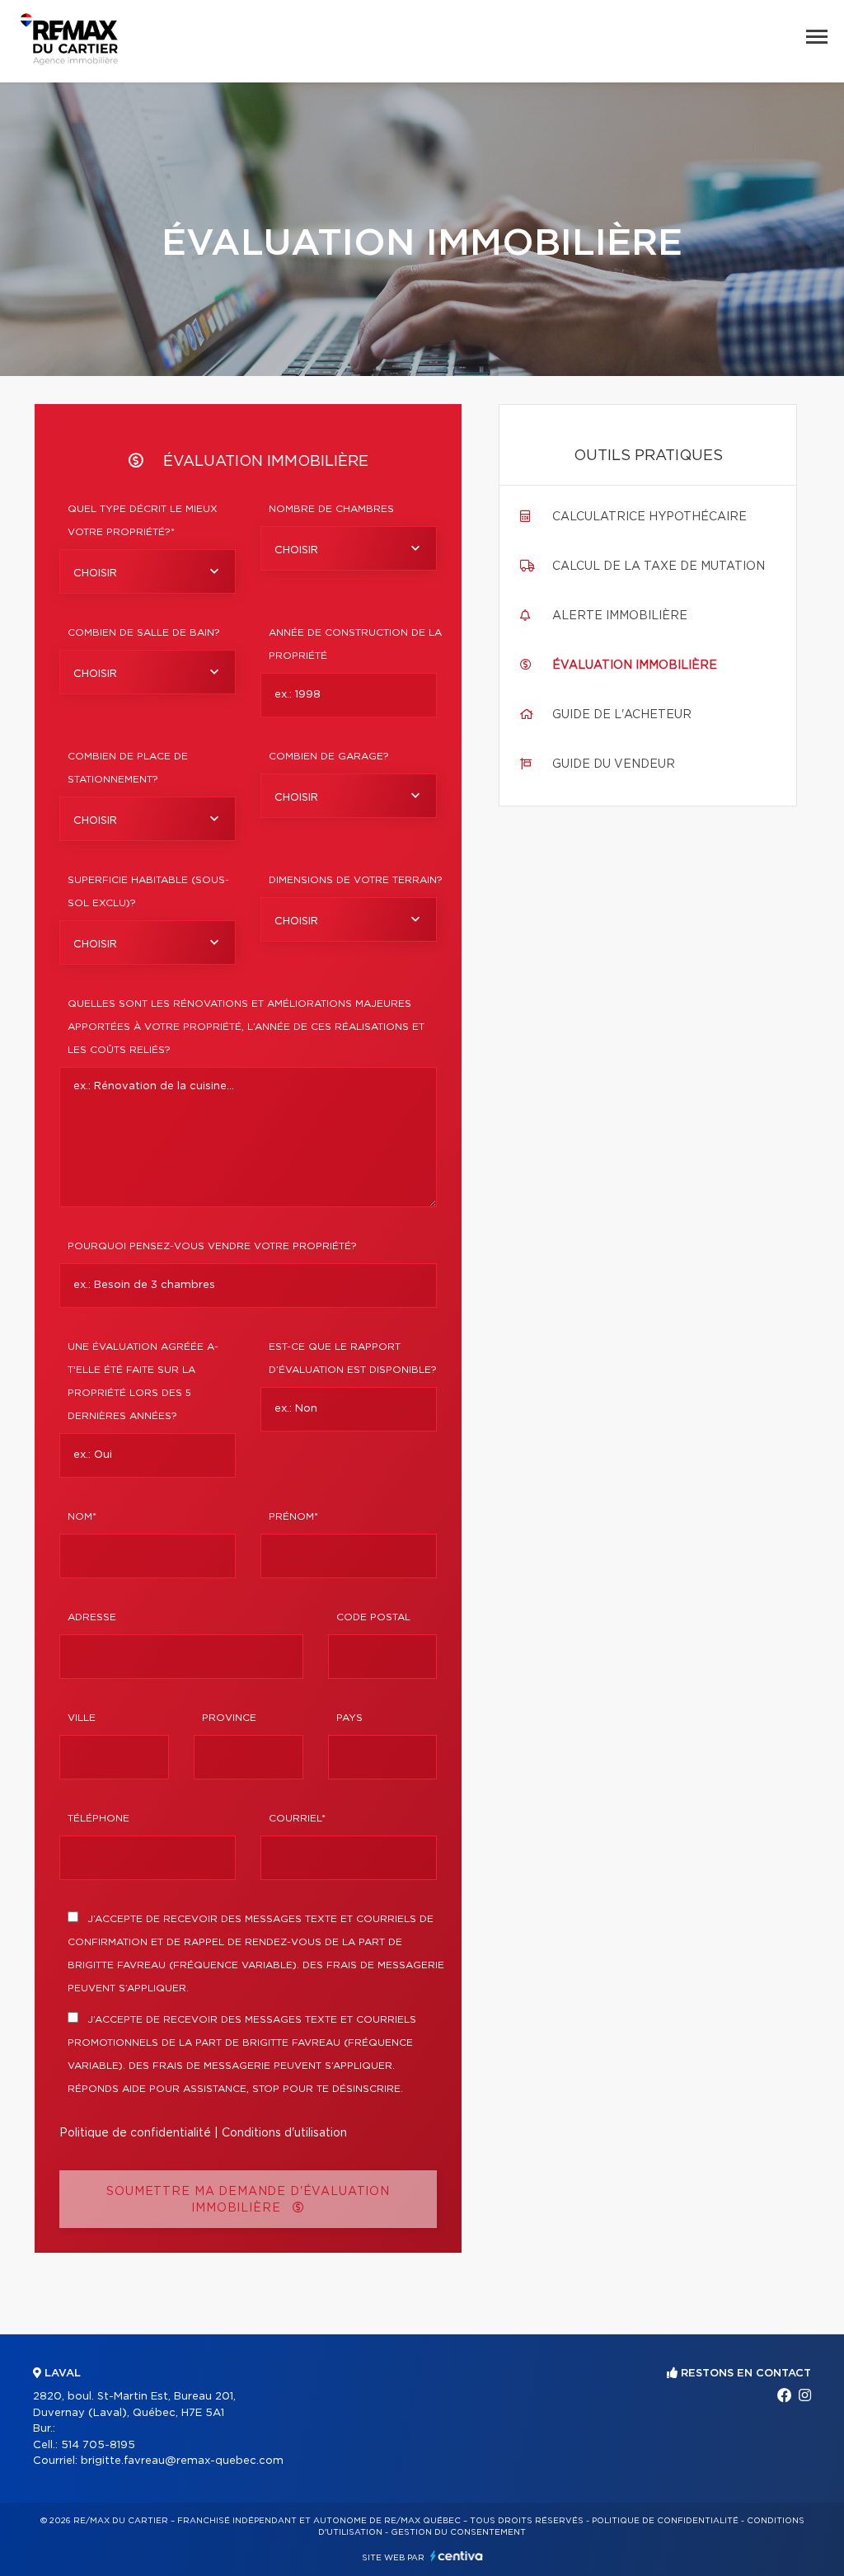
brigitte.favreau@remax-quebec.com (182, 2461)
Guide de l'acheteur (622, 715)
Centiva (457, 2556)
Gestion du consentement (458, 2532)
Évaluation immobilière (635, 665)
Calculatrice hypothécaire (649, 517)
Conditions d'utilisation (284, 2133)
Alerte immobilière (620, 616)
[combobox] (148, 571)
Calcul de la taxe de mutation (659, 566)
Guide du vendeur (614, 764)
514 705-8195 (98, 2445)
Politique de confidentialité (135, 2133)
